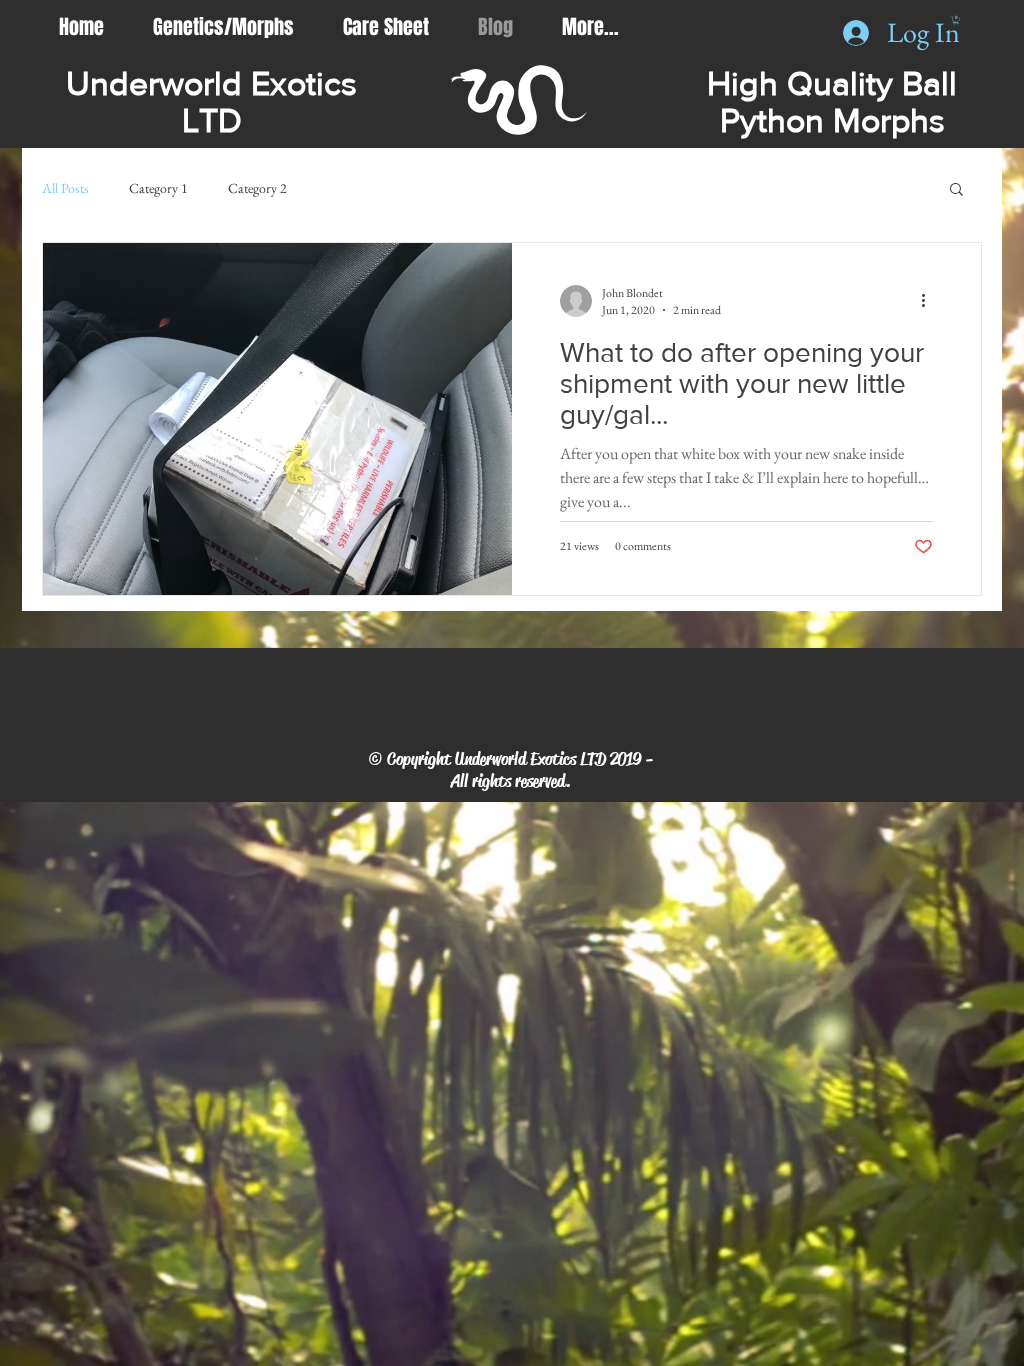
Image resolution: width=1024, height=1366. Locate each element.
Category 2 (257, 188)
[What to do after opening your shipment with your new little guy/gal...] (277, 419)
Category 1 (158, 188)
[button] (956, 190)
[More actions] (930, 301)
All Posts (65, 188)
